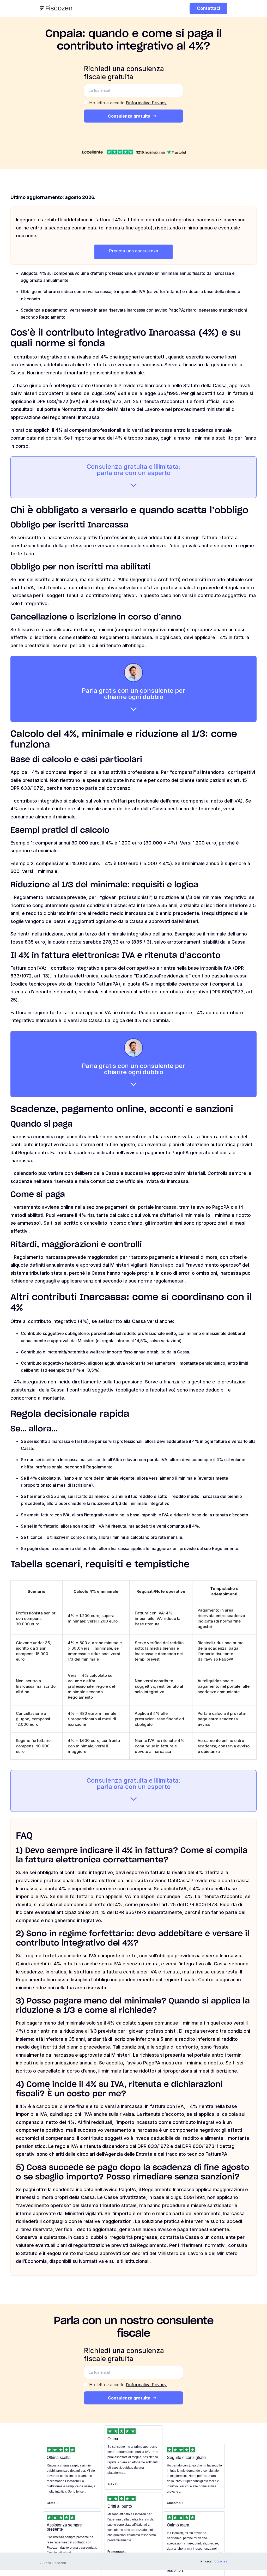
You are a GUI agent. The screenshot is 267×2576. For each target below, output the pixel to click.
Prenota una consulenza (133, 251)
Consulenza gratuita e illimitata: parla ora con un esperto (133, 470)
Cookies (221, 2561)
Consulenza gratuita (129, 116)
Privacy (206, 2561)
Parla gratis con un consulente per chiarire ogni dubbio (133, 694)
